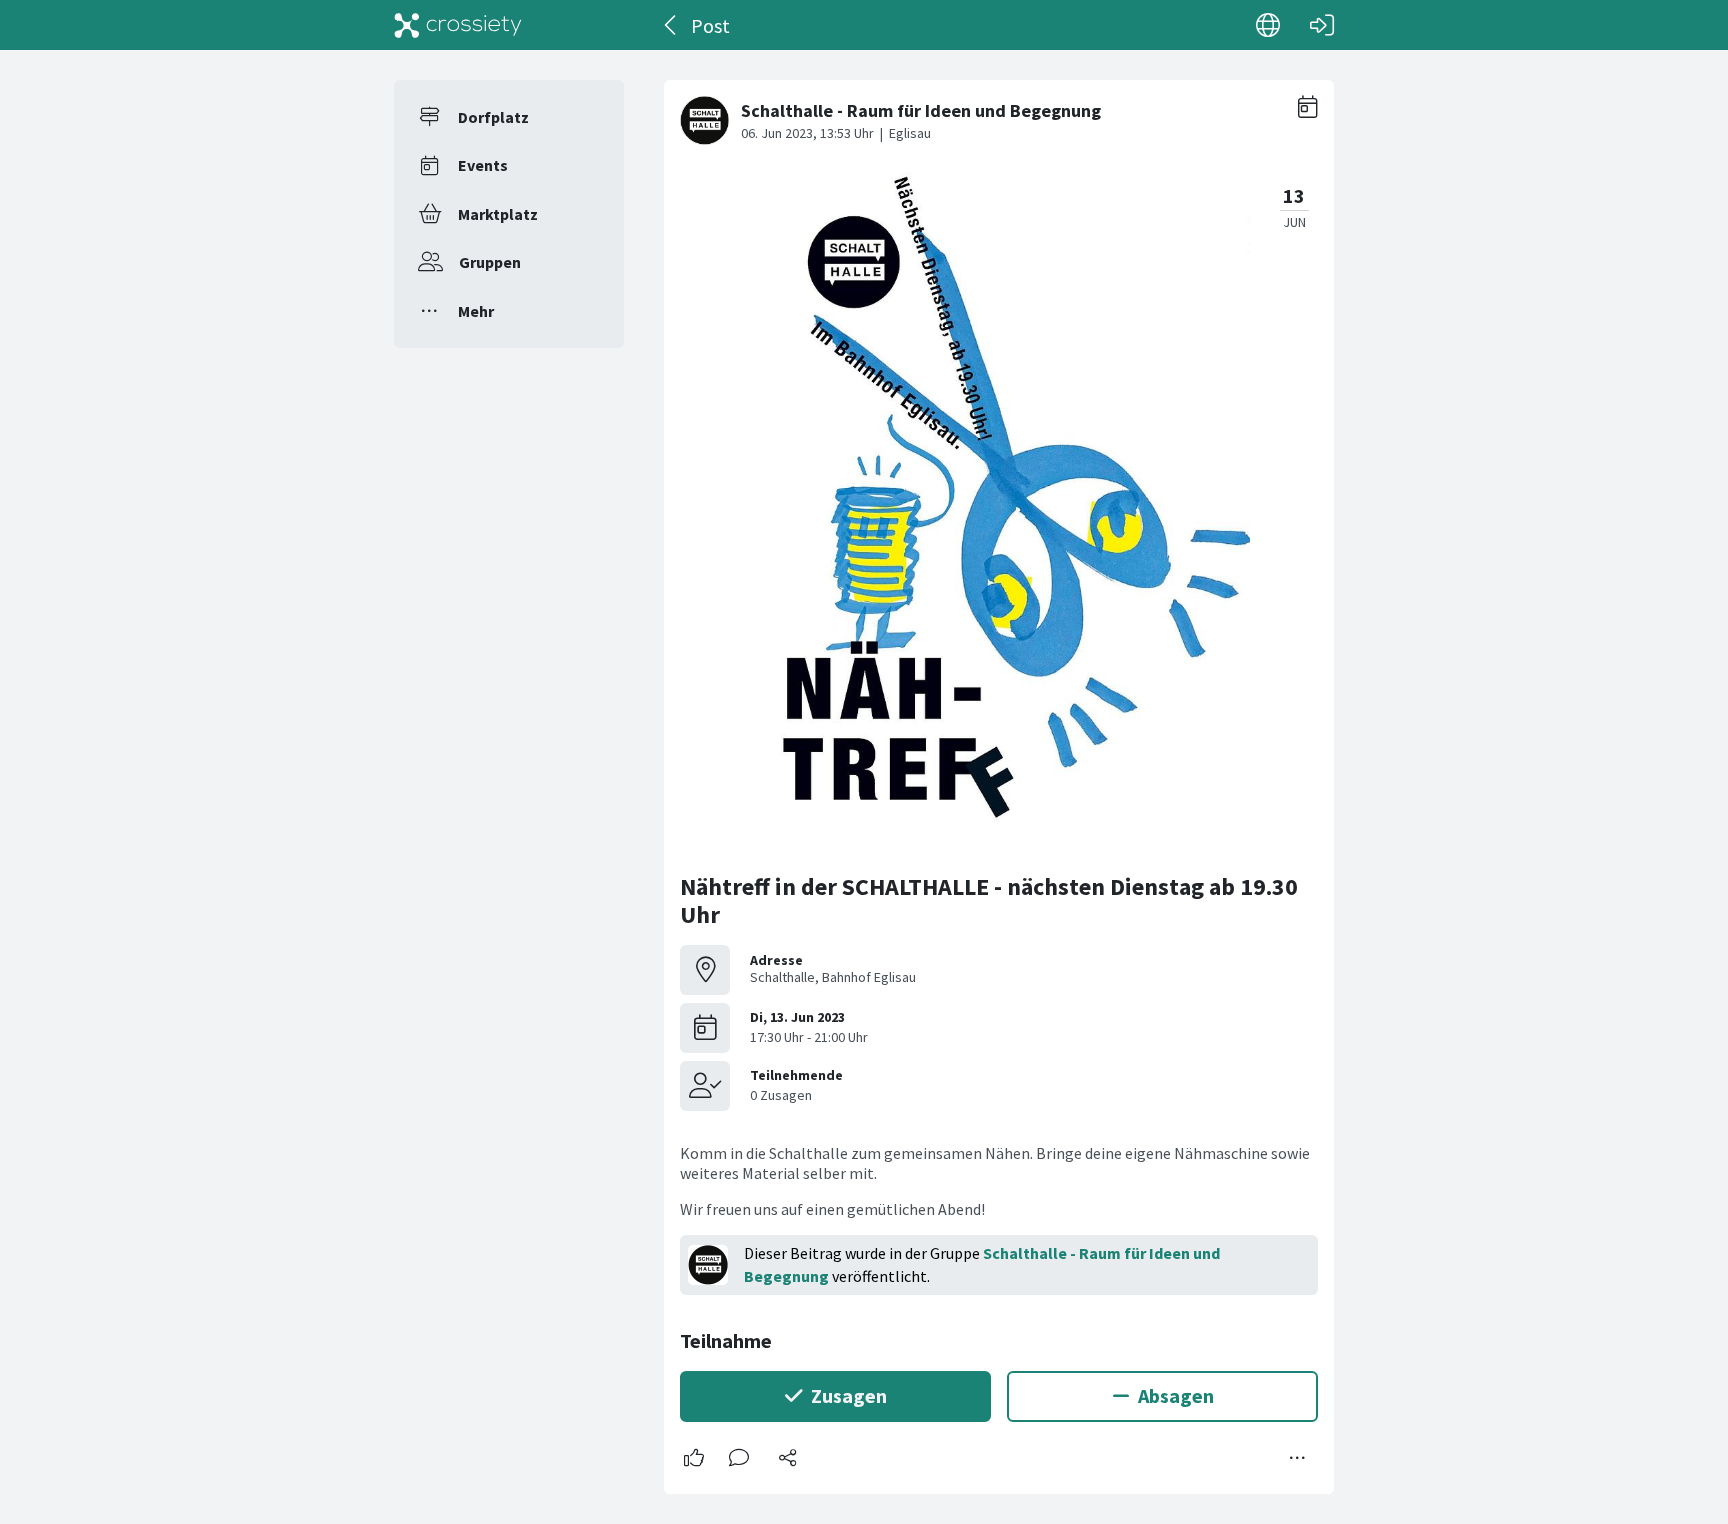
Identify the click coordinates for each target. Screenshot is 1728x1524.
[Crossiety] (458, 25)
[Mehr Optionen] (1298, 1458)
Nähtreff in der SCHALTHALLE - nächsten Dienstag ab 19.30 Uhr (989, 900)
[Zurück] (671, 25)
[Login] (1322, 25)
